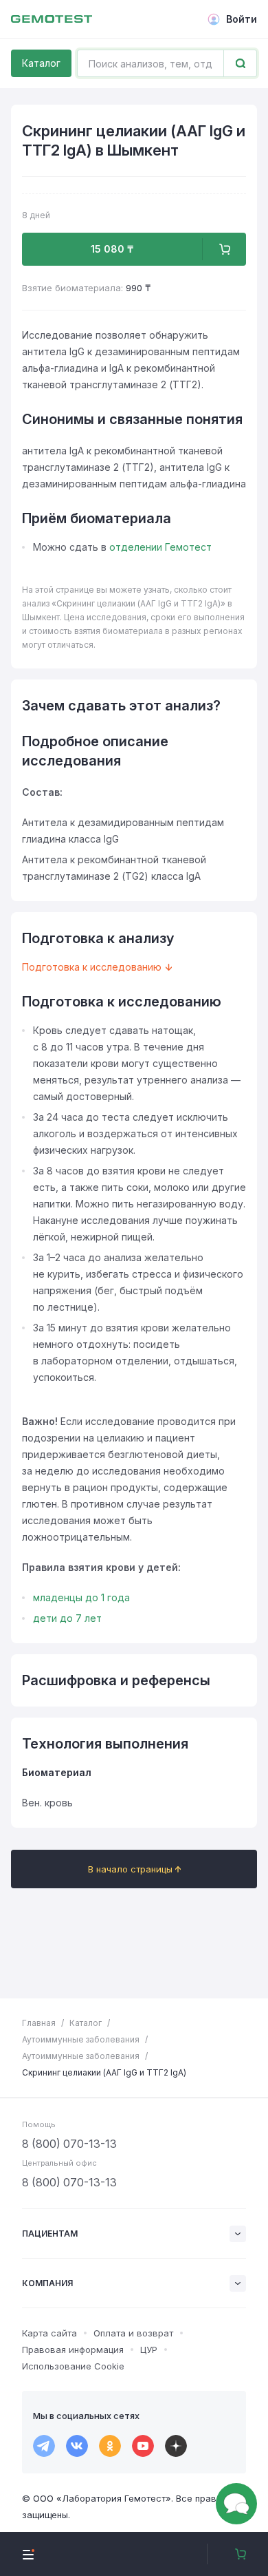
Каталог (41, 63)
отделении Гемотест (160, 547)
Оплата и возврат (133, 2333)
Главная (39, 2023)
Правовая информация (73, 2350)
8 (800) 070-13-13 (69, 2144)
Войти (242, 19)
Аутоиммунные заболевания (81, 2039)
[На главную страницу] (52, 19)
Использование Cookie (73, 2366)
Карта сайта (49, 2333)
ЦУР (149, 2350)
